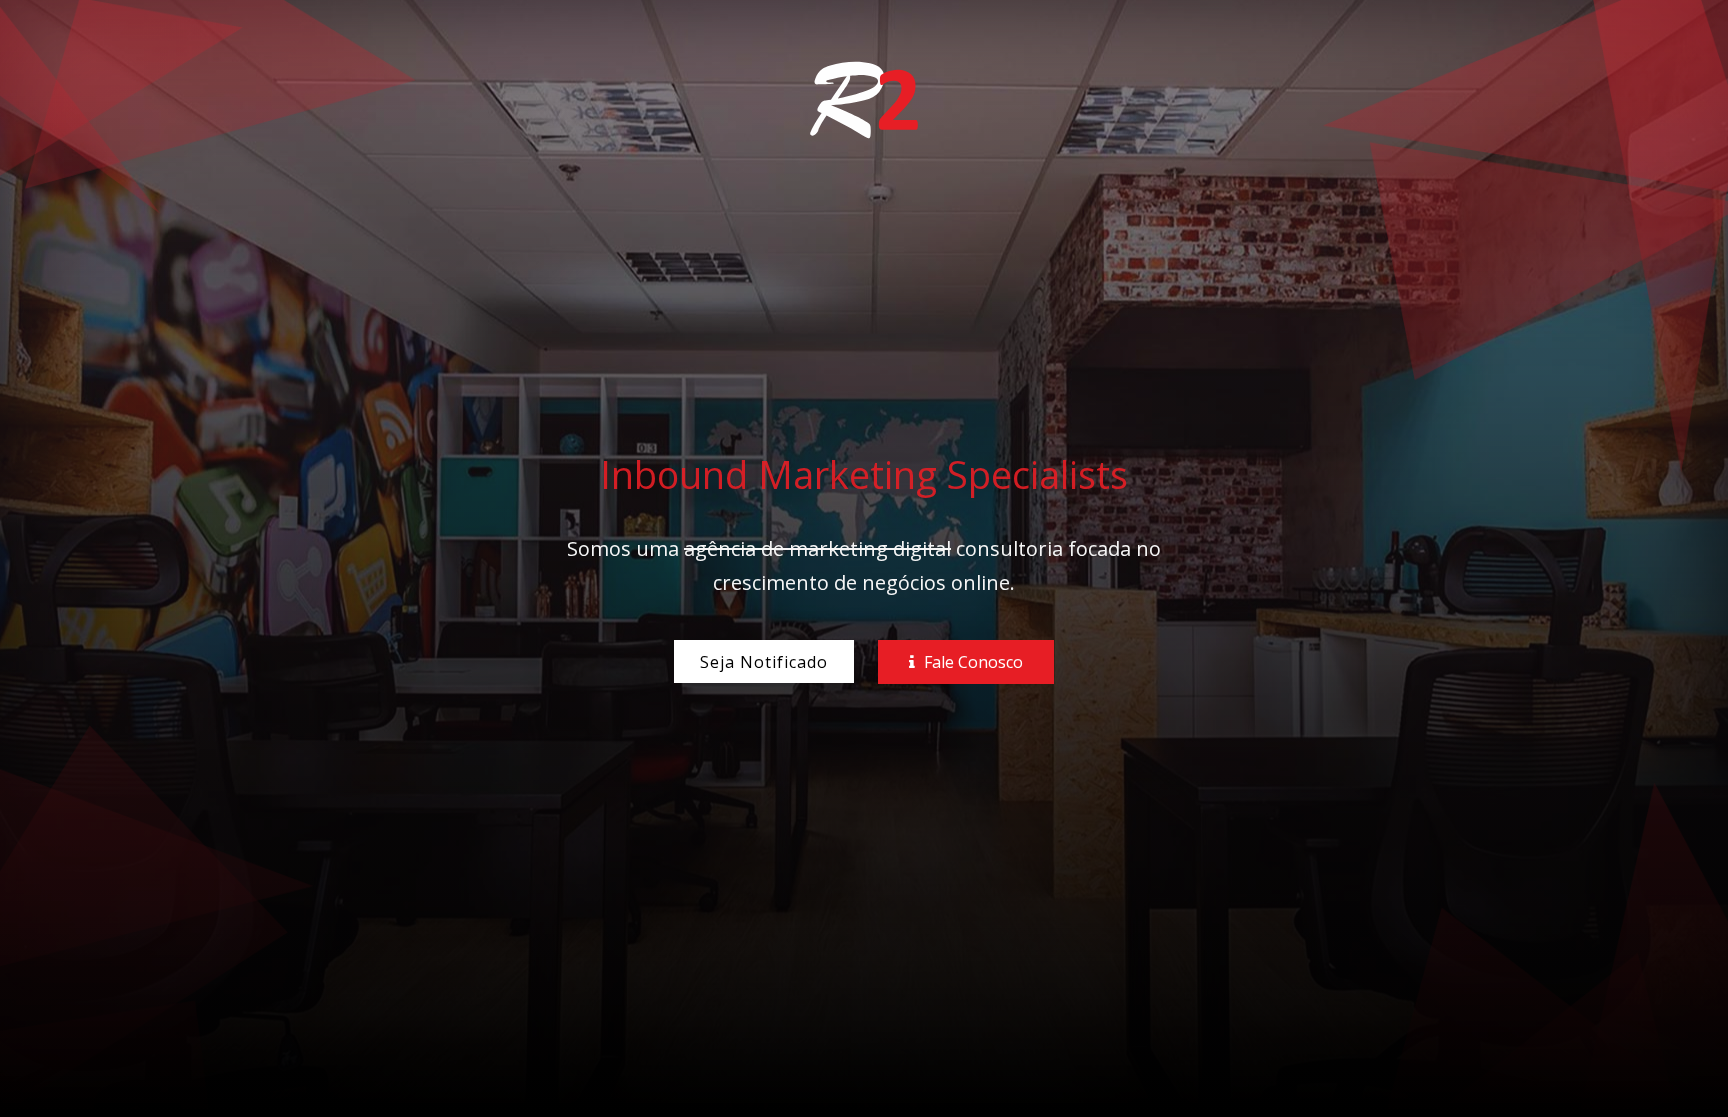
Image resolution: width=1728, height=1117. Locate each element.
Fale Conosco (971, 662)
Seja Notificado (764, 662)
